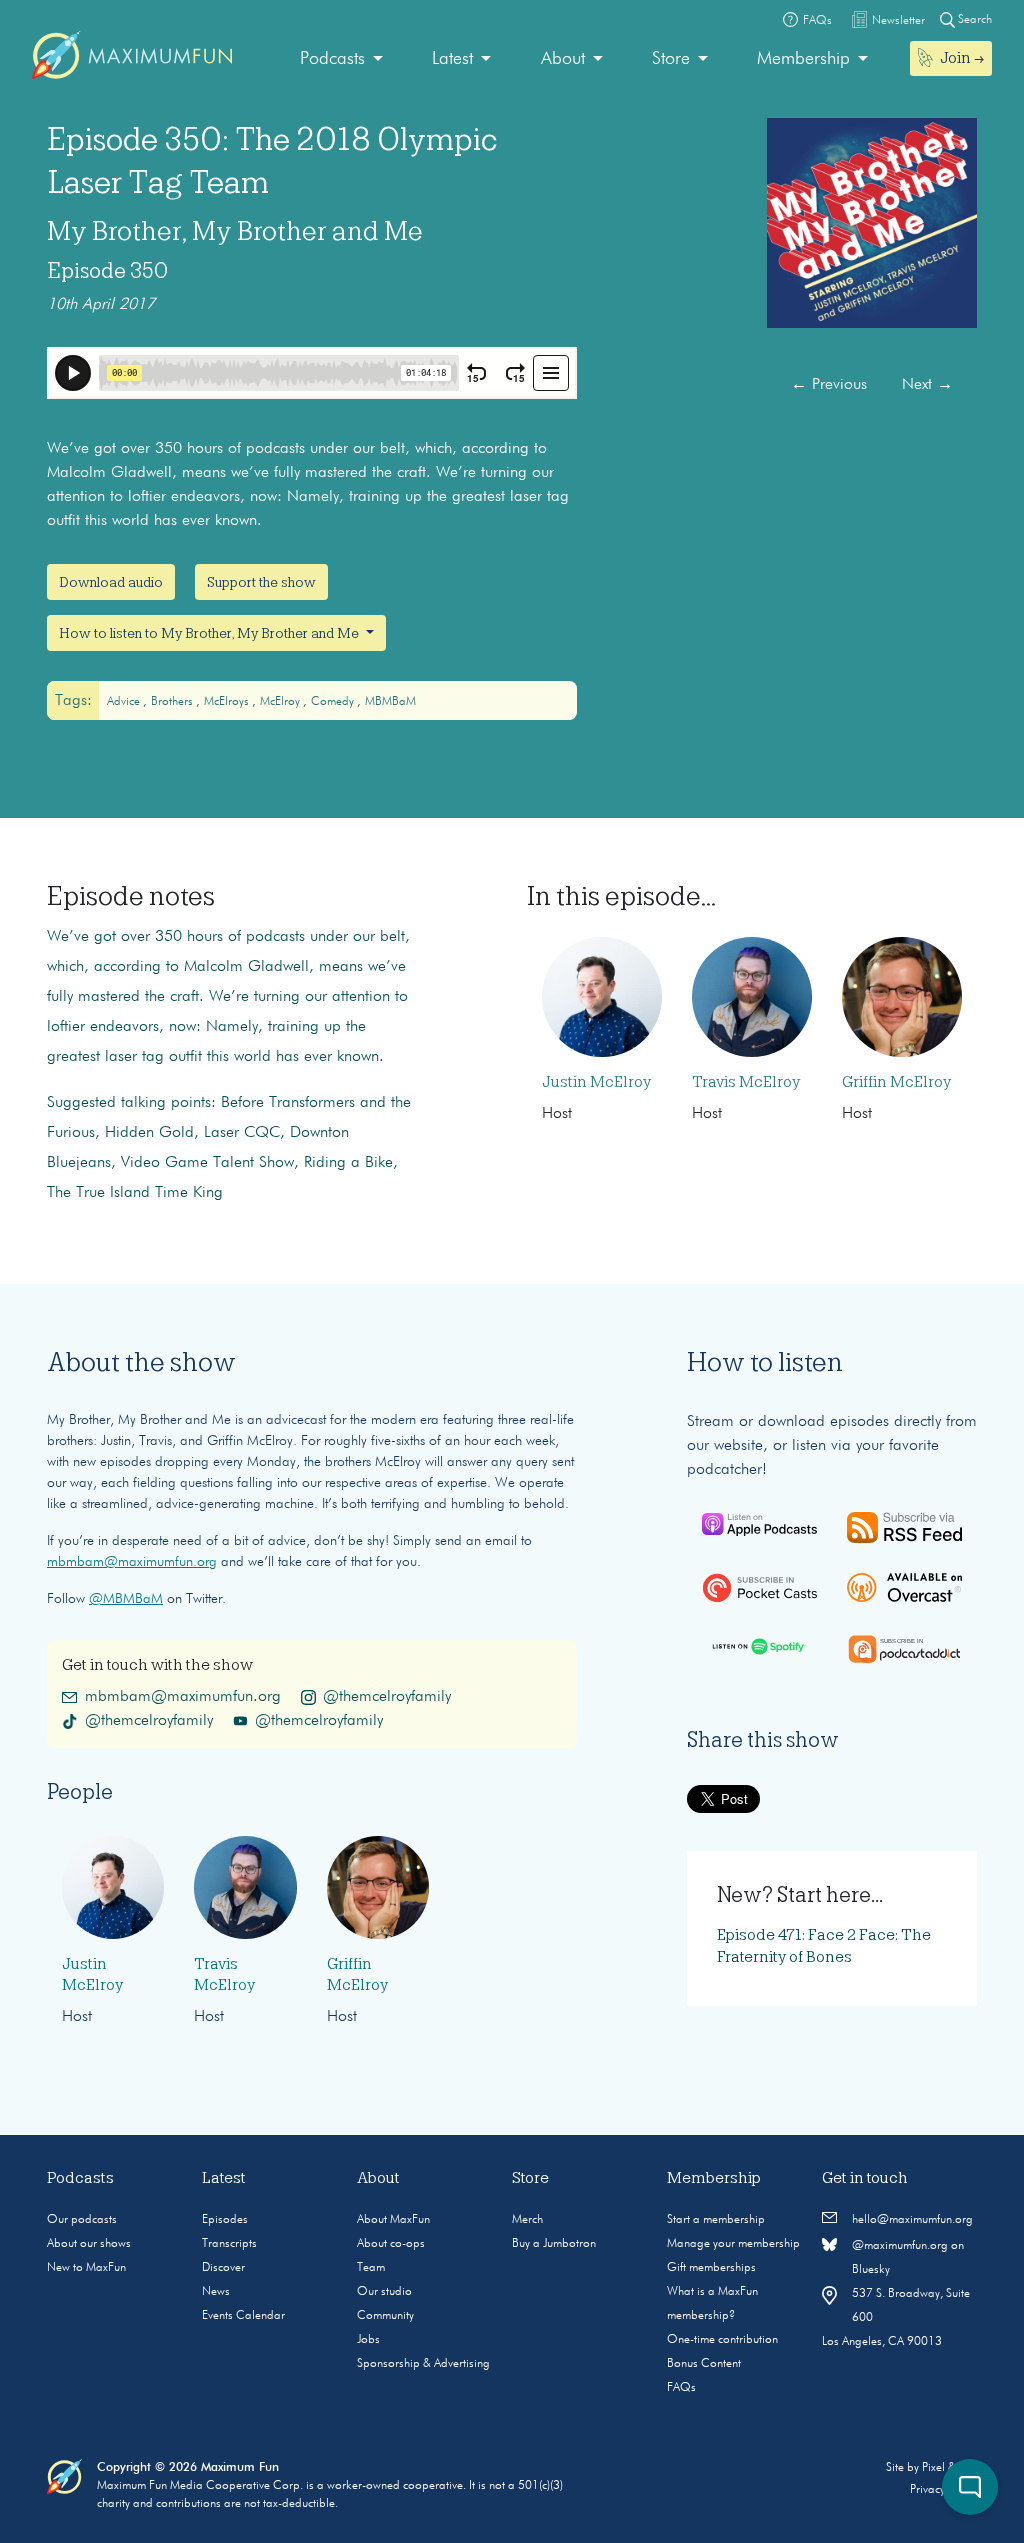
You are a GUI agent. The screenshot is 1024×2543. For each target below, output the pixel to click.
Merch (527, 2220)
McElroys (228, 702)
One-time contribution (722, 2340)
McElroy (281, 702)
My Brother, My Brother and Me (235, 231)
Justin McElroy (596, 1082)
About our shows (89, 2244)
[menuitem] (341, 59)
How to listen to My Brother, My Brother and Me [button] (210, 633)
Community (385, 2316)
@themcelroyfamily (387, 1697)
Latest (452, 59)
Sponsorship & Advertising (423, 2364)
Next (927, 385)
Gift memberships (711, 2268)
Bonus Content (704, 2364)
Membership (803, 59)
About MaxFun (393, 2220)
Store (671, 59)
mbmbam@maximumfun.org (132, 1562)
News (216, 2292)
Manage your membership (733, 2244)
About (563, 59)
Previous (829, 385)
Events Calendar (243, 2316)
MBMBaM (390, 702)
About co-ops (391, 2244)
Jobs (368, 2340)
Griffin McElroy (896, 1082)
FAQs (681, 2388)
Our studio (384, 2292)
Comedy (334, 702)
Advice (125, 702)
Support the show (261, 582)
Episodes (225, 2220)
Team (371, 2268)
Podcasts (332, 59)
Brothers (173, 702)
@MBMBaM (126, 1599)
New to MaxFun (86, 2268)
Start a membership (716, 2220)
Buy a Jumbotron (554, 2244)
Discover (223, 2268)
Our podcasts (82, 2220)
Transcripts (229, 2244)
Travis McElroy (746, 1082)
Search (973, 20)
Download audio (111, 582)
